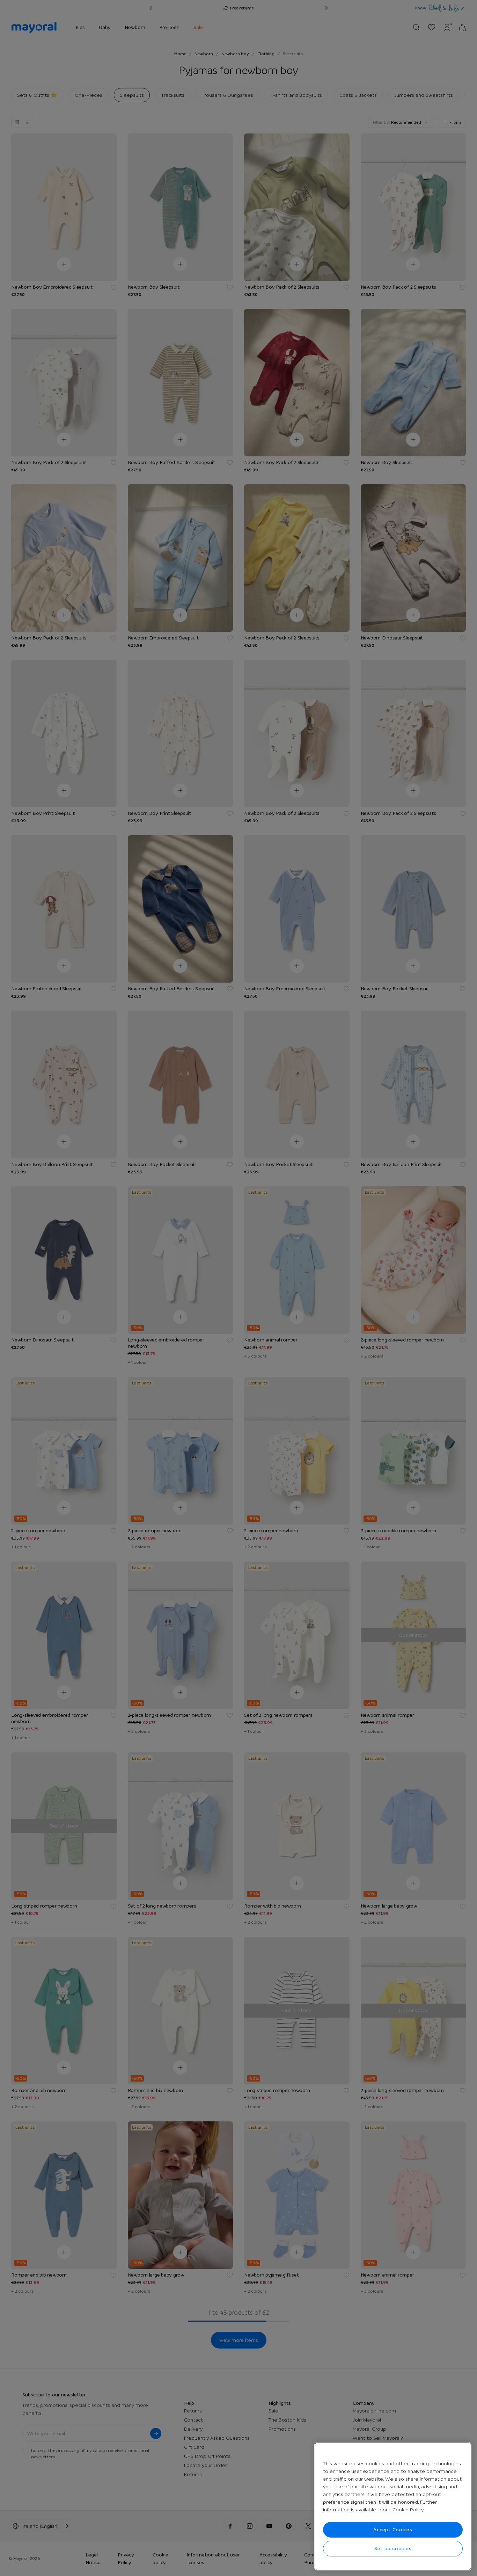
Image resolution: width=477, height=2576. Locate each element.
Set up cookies (393, 2548)
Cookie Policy (408, 2510)
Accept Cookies (393, 2530)
